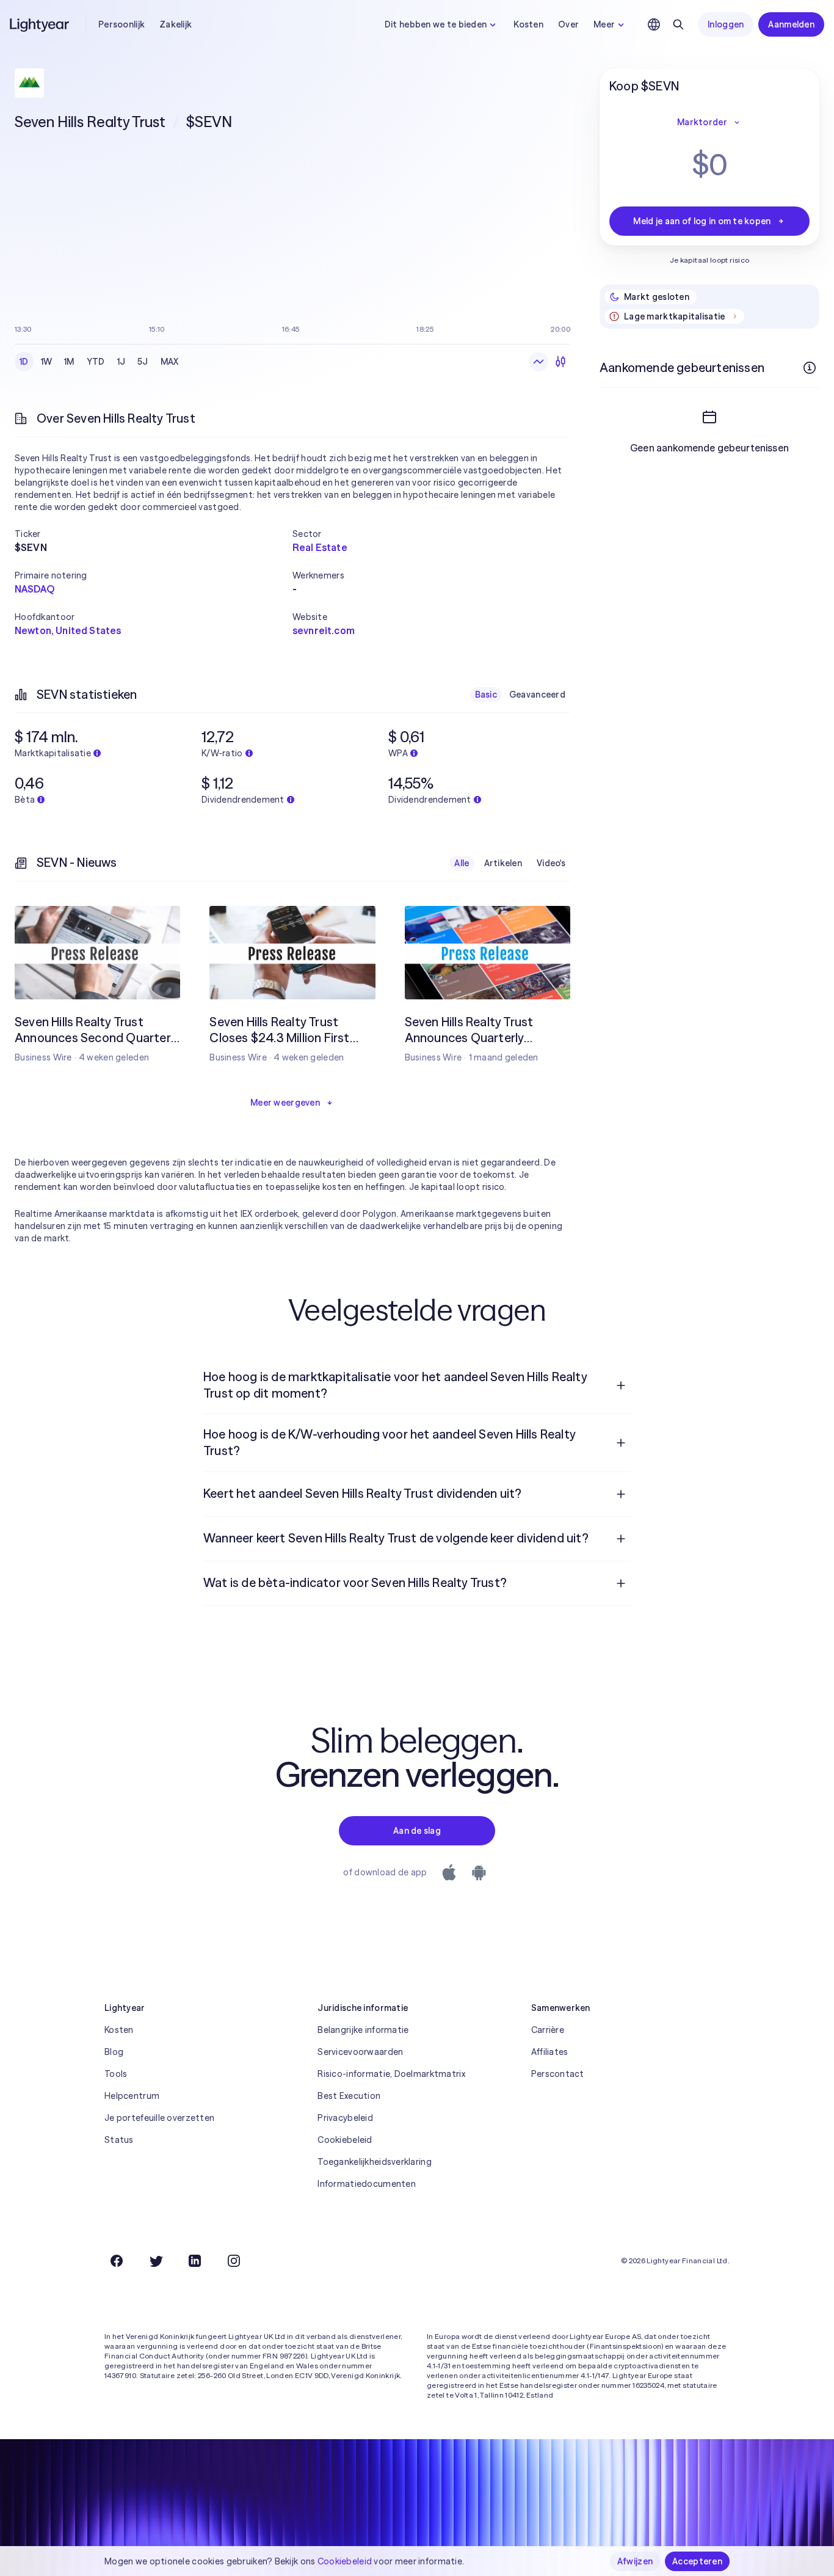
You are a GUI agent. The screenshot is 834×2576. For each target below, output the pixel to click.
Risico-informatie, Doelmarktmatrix (391, 2074)
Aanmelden (791, 24)
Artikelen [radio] (503, 863)
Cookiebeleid (345, 2140)
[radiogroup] (99, 362)
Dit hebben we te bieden (436, 24)
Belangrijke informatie (363, 2030)
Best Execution (349, 2096)
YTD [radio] (96, 362)
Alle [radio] (462, 863)
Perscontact (558, 2074)
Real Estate (320, 547)
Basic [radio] (486, 695)
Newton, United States (68, 630)
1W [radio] (47, 362)
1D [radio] (24, 362)
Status (119, 2140)
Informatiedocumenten (367, 2184)
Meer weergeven (285, 1103)
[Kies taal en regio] (654, 24)
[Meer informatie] (810, 368)
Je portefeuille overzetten (159, 2118)
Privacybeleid (345, 2118)
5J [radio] (143, 362)
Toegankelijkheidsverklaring (375, 2162)
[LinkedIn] (195, 2261)
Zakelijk (176, 24)
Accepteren (697, 2561)
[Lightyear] (40, 24)
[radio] (538, 362)
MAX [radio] (170, 362)
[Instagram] (234, 2261)
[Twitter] (156, 2261)
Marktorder (702, 122)
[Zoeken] (678, 24)
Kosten (528, 24)
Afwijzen (635, 2561)
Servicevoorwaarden (360, 2052)
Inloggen (726, 24)
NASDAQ (34, 589)
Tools (116, 2074)
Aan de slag (417, 1831)
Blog (114, 2052)
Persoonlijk (121, 24)
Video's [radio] (551, 863)
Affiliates (550, 2052)
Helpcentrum (132, 2096)
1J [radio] (121, 362)
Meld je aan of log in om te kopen (702, 221)
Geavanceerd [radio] (537, 695)
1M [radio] (69, 362)
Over (568, 24)
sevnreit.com (324, 630)
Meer (604, 24)
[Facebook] (117, 2261)
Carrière (548, 2030)
